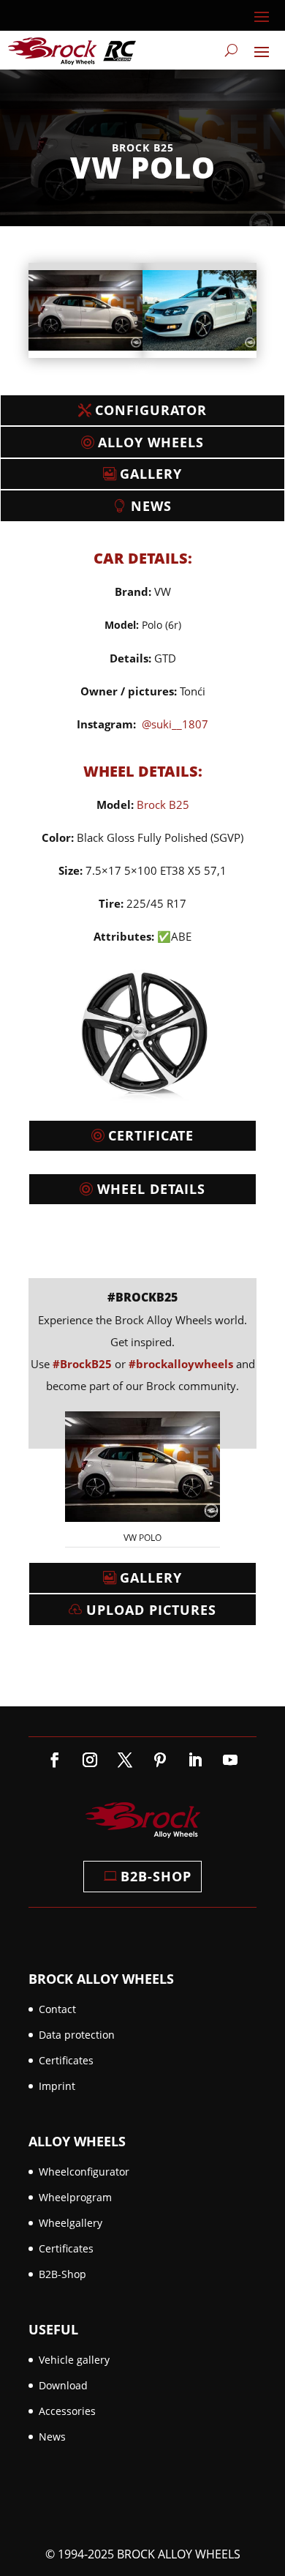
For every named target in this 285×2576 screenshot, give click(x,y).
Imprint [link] (57, 2086)
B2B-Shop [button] (156, 1876)
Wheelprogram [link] (75, 2197)
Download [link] (63, 2385)
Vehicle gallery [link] (74, 2360)
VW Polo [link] (142, 1538)
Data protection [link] (77, 2035)
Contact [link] (57, 2009)
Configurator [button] (151, 410)
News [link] (52, 2437)
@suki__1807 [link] (175, 724)
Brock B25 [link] (163, 804)
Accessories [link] (67, 2411)
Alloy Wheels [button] (151, 442)
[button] (262, 16)
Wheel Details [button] (151, 1189)
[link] (72, 50)
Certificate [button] (151, 1135)
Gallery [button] (151, 474)
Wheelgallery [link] (71, 2223)
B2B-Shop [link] (62, 2274)
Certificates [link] (66, 2060)
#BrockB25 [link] (142, 1297)
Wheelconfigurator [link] (84, 2172)
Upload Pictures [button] (151, 1610)
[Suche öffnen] (231, 51)
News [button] (151, 506)
